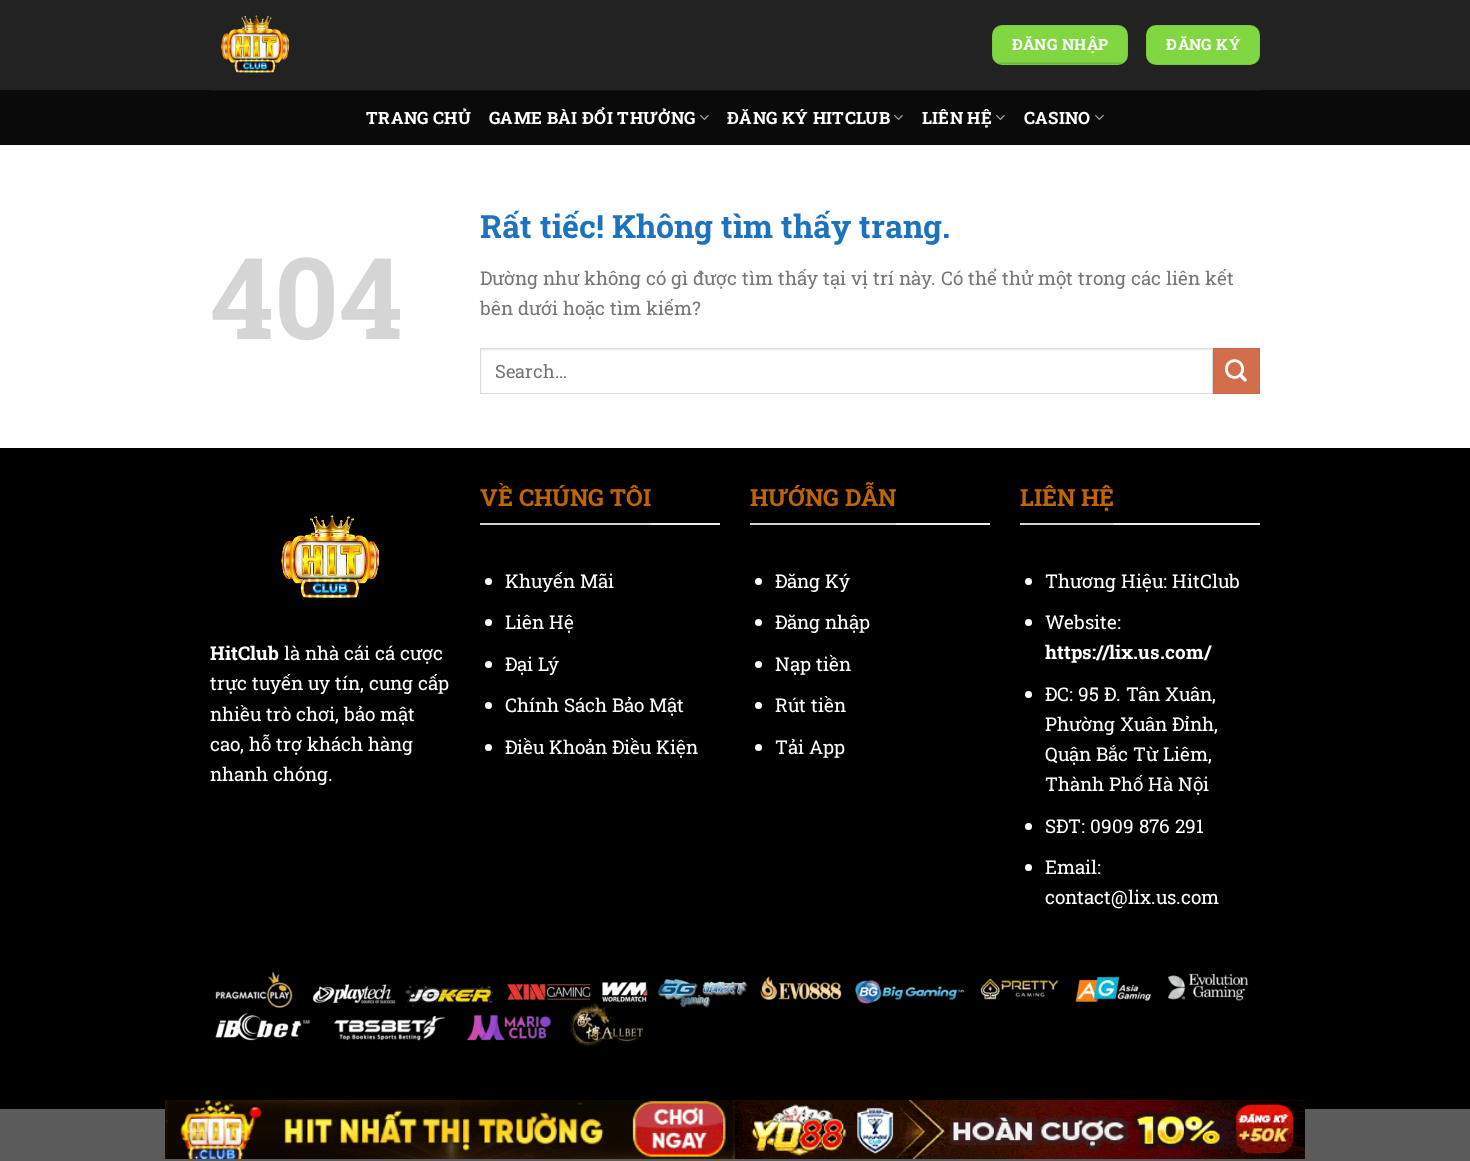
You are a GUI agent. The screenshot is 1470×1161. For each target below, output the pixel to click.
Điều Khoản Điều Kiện (601, 746)
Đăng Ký (812, 580)
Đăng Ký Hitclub (808, 117)
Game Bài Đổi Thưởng (592, 117)
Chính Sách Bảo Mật (594, 704)
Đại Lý (534, 663)
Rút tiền (810, 704)
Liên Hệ (957, 117)
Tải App (810, 746)
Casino (1057, 117)
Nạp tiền (815, 663)
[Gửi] (1236, 371)
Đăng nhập (822, 621)
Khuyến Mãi (562, 580)
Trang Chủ (418, 117)
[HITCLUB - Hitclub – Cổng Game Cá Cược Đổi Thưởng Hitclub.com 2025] (310, 45)
